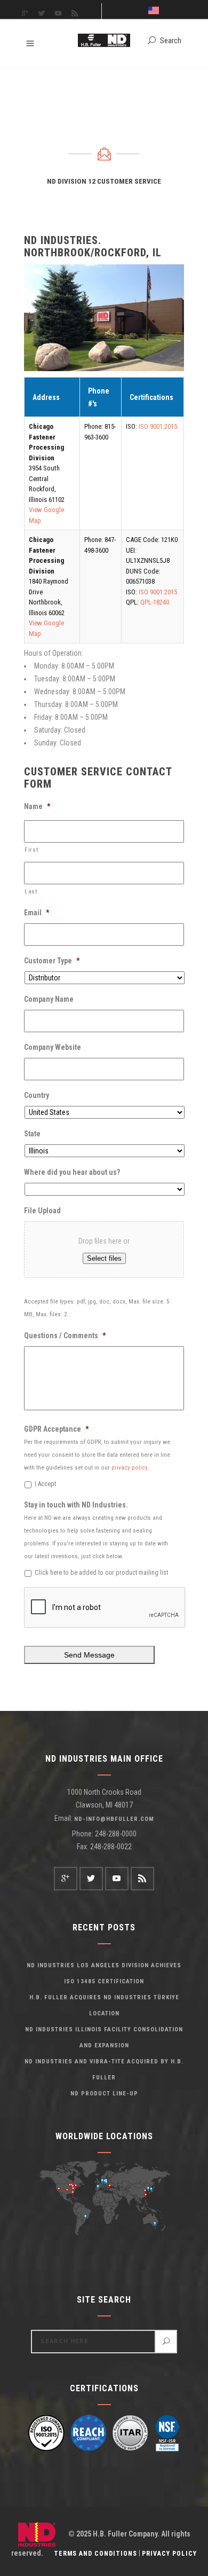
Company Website (53, 1047)
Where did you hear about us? (72, 1172)
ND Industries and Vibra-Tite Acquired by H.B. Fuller (104, 2070)
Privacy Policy (169, 2554)
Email (37, 913)
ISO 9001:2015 (158, 426)
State (32, 1134)
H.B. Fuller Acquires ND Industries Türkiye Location (104, 2005)
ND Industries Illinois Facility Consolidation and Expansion (104, 2037)
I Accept (45, 1484)
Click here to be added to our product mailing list (101, 1573)
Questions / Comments (65, 1336)
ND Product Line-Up (104, 2094)
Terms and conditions (95, 2554)
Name (37, 806)
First (31, 850)
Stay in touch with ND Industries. (76, 1505)
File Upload (42, 1211)
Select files (104, 1258)
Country (37, 1095)
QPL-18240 (155, 602)
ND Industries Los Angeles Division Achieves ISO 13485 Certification (104, 1973)
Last (31, 891)
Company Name (49, 999)
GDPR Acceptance (56, 1429)
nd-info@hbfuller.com (114, 1819)
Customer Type (52, 961)
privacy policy (129, 1467)
